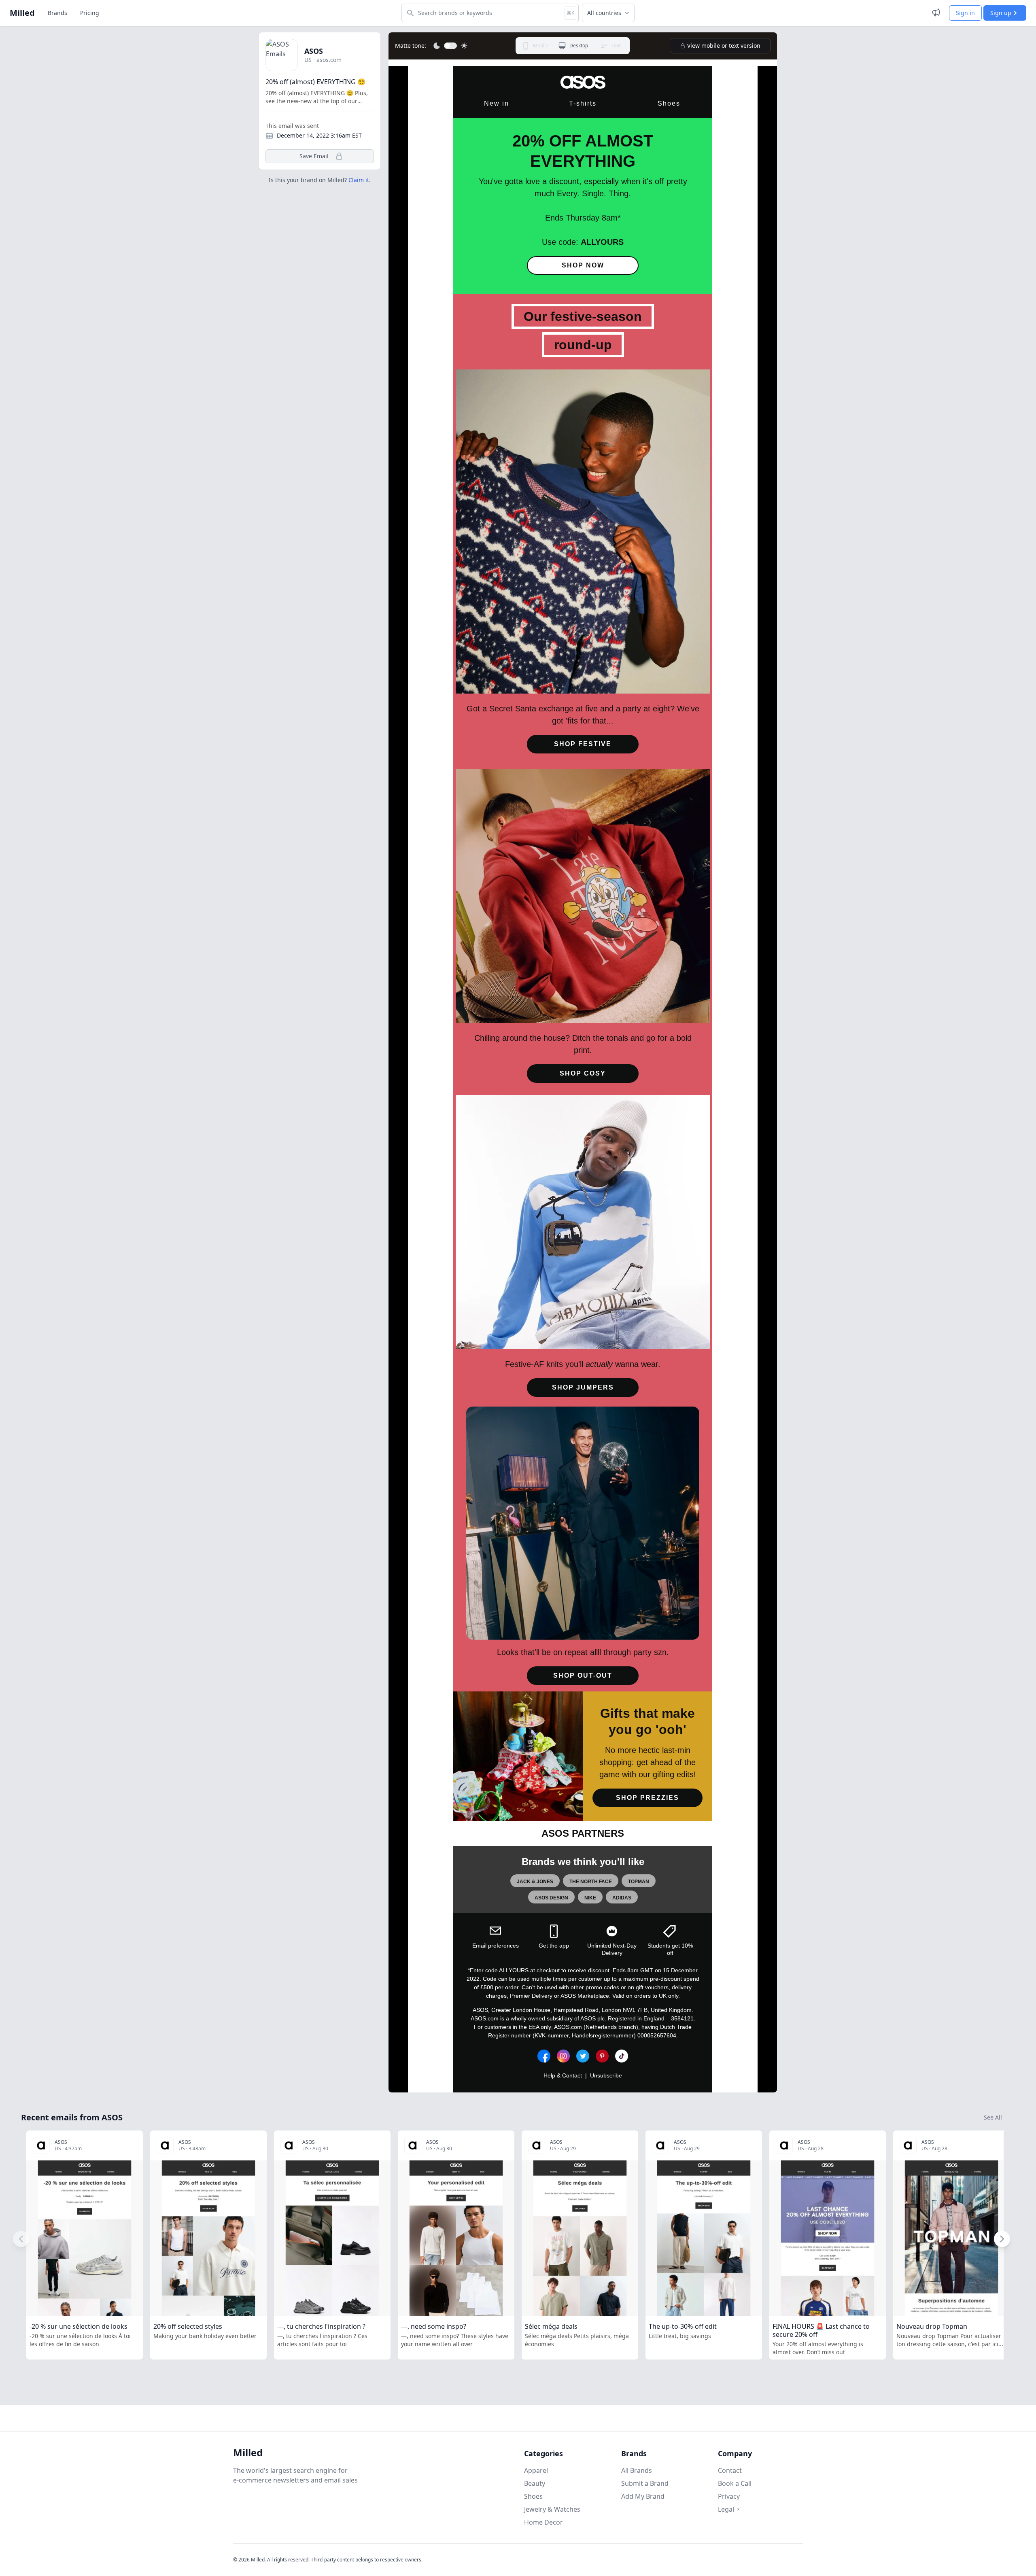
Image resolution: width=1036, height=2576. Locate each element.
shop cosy (583, 1073)
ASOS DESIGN (551, 1898)
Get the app (554, 1946)
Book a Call (735, 2483)
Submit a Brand (645, 2483)
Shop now (583, 265)
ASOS (314, 51)
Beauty (535, 2483)
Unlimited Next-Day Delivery (612, 1949)
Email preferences (496, 1946)
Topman (639, 1882)
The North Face (591, 1882)
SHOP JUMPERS (583, 1387)
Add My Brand (643, 2496)
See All (993, 2117)
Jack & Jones (535, 1882)
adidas (622, 1898)
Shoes (669, 103)
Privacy (729, 2496)
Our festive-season (583, 316)
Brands (57, 13)
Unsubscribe (606, 2075)
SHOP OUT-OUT (583, 1675)
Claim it (359, 180)
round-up (583, 345)
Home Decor (543, 2522)
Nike (590, 1898)
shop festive (583, 744)
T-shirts (583, 103)
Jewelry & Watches (552, 2509)
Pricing (90, 13)
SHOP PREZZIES (647, 1798)
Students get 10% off (670, 1949)
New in (497, 103)
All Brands (637, 2470)
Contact (730, 2470)
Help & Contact (563, 2075)
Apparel (536, 2470)
